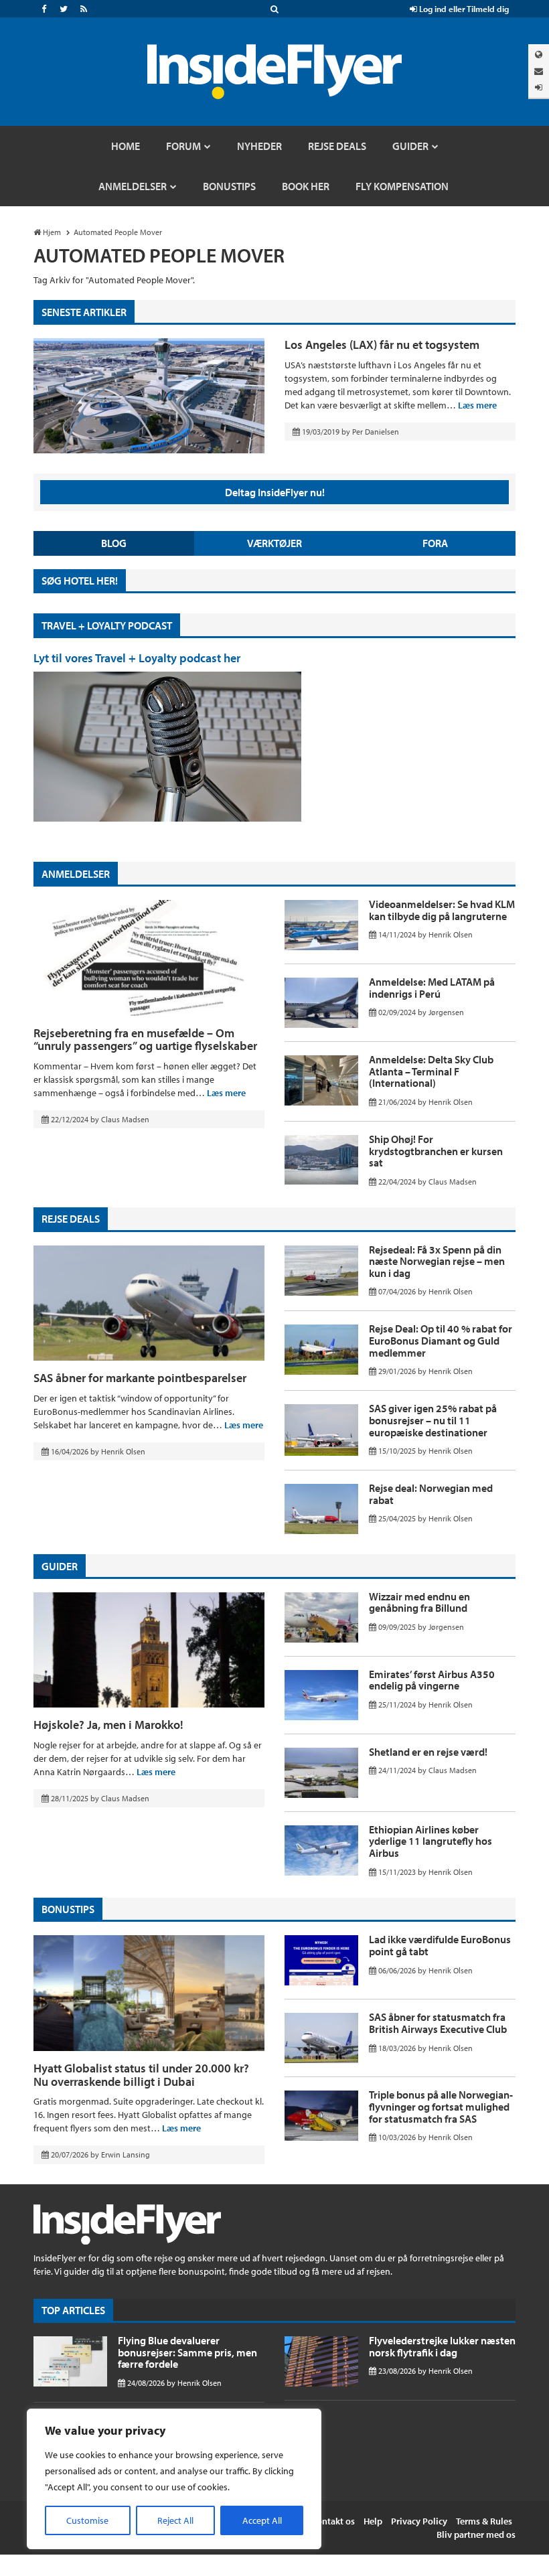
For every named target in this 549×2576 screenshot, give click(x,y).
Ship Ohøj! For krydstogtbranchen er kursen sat (436, 1151)
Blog (114, 543)
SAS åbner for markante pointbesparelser (140, 1378)
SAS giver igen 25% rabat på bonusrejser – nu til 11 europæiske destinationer (433, 1420)
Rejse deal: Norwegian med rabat (431, 1494)
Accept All (262, 2520)
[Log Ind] (539, 87)
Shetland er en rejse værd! (428, 1752)
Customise (87, 2520)
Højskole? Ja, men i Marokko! (108, 1725)
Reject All (175, 2520)
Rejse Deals (71, 1219)
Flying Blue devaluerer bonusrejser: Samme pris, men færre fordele (187, 2352)
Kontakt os (333, 2521)
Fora (435, 543)
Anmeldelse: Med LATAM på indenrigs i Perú (432, 988)
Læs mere (477, 405)
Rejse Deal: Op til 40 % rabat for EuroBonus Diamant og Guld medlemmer (441, 1340)
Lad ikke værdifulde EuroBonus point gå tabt (440, 1945)
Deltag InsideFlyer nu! (275, 492)
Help (373, 2521)
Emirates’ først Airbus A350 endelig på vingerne (432, 1680)
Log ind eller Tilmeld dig (463, 9)
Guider (60, 1566)
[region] (174, 2479)
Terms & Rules (484, 2521)
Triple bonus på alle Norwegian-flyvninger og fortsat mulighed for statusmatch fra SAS (441, 2106)
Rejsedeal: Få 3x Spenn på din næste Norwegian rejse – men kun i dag (437, 1261)
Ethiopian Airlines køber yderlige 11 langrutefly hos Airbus (430, 1841)
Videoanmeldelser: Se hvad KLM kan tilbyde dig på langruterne (442, 910)
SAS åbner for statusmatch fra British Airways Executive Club (438, 2023)
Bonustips (68, 1909)
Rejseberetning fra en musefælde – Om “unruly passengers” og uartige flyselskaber (145, 1040)
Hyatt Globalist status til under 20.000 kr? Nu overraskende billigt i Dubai (141, 2075)
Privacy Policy (419, 2521)
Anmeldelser (76, 874)
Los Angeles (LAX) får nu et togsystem (382, 345)
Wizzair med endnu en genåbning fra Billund (419, 1602)
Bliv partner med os (476, 2534)
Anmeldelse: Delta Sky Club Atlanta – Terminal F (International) (431, 1071)
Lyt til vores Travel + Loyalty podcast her (137, 658)
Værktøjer (274, 543)
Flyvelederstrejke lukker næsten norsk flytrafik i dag (442, 2346)
